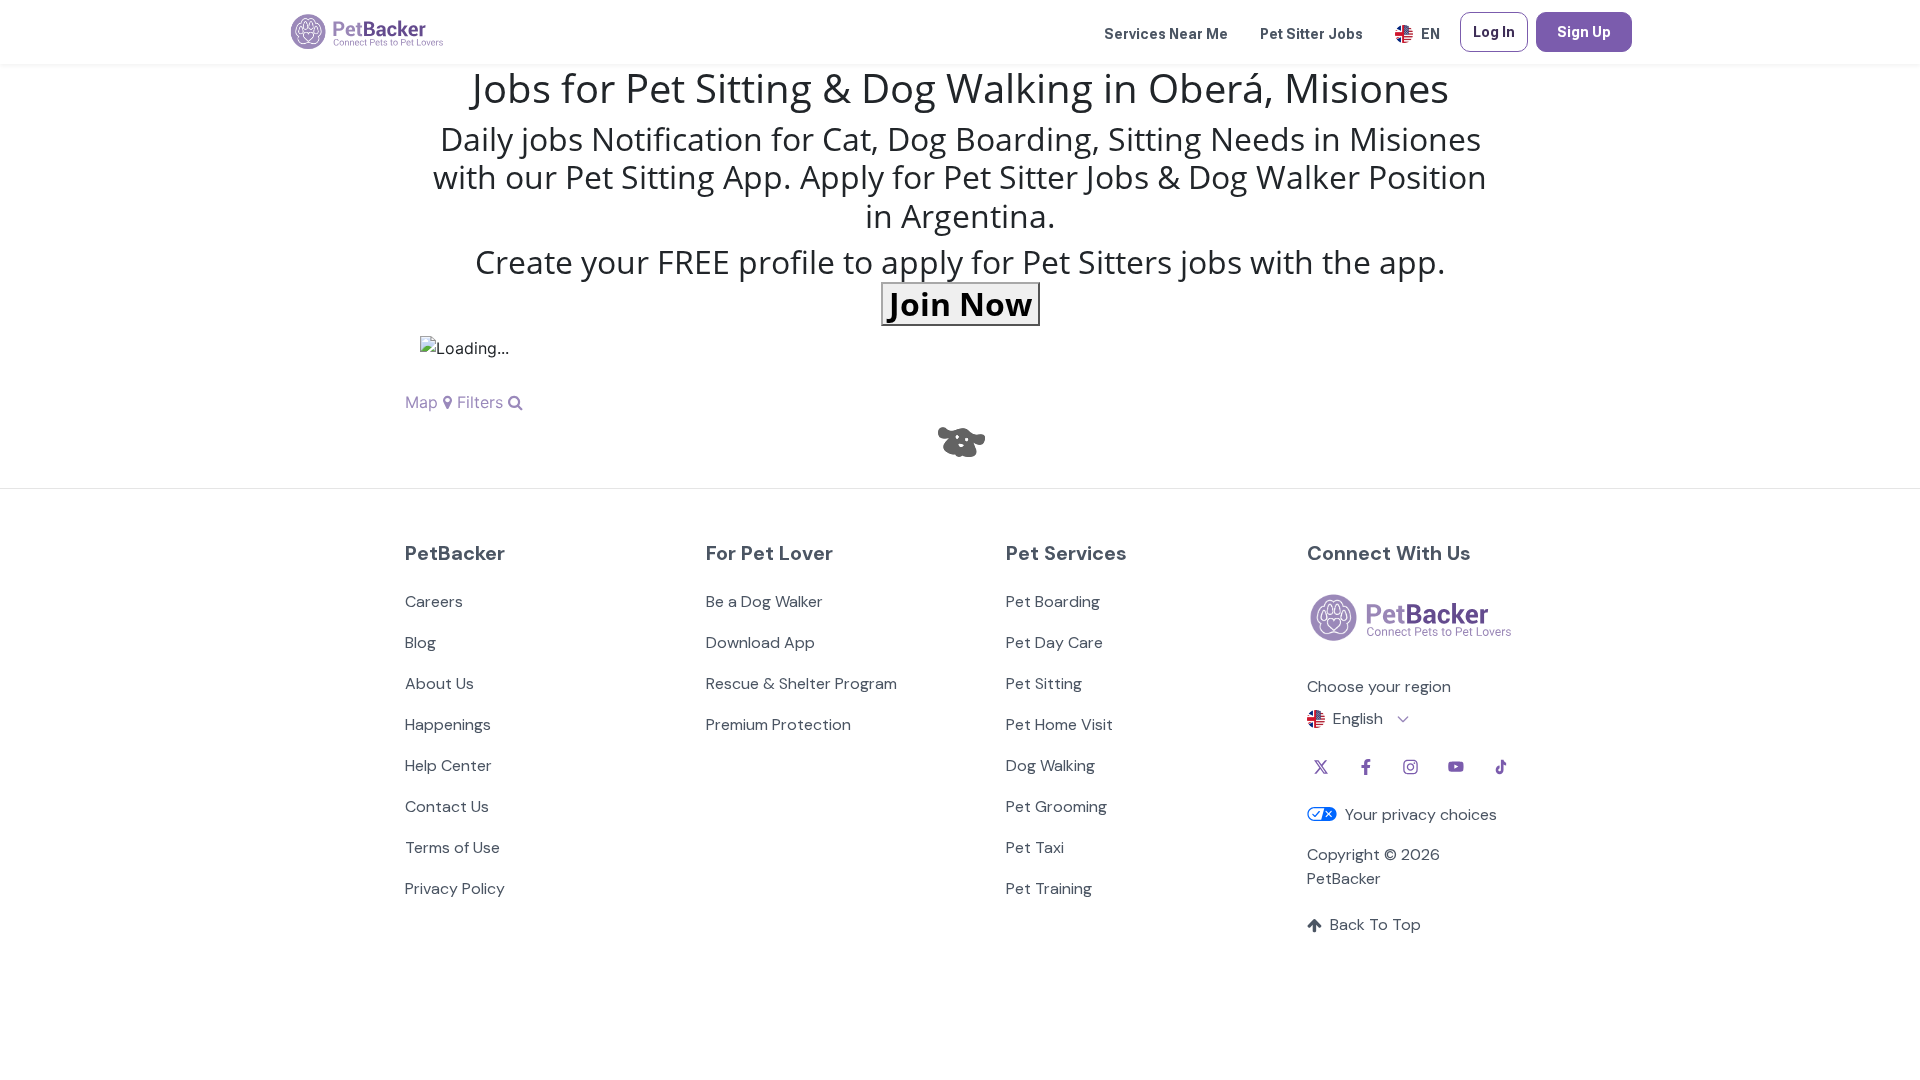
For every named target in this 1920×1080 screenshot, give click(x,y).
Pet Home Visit (1059, 724)
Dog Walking (1050, 765)
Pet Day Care (1054, 642)
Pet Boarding (1053, 601)
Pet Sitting (1044, 683)
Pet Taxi (1035, 847)
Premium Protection (778, 724)
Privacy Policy (455, 888)
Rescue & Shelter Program (801, 683)
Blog (420, 642)
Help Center (448, 765)
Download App (760, 642)
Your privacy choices (1421, 814)
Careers (434, 601)
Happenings (448, 724)
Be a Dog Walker (764, 601)
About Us (439, 683)
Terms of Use (452, 847)
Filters (482, 402)
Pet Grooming (1056, 806)
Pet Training (1049, 888)
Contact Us (447, 806)
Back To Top (1375, 924)
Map (424, 402)
